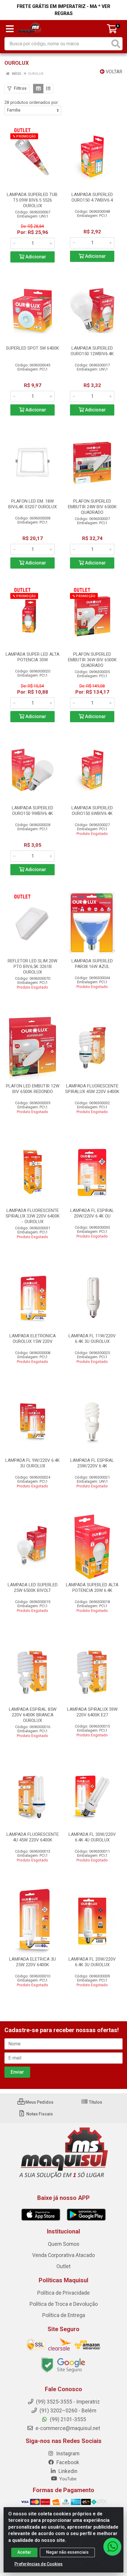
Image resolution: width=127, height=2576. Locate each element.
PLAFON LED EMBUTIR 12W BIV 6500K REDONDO (33, 1089)
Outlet (63, 2266)
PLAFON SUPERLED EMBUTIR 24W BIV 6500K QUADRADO (92, 507)
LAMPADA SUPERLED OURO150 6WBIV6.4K (92, 811)
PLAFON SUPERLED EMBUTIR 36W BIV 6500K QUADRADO (92, 660)
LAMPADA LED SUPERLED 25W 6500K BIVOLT (33, 1588)
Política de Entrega (64, 2315)
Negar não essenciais (67, 2552)
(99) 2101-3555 (67, 2419)
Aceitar (24, 2552)
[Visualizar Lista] (48, 89)
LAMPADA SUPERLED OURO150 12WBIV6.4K (92, 351)
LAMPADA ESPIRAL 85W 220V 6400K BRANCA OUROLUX (33, 1715)
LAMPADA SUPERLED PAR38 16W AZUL (92, 964)
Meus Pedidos (39, 2102)
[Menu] (10, 29)
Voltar (113, 72)
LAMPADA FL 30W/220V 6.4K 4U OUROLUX (92, 1837)
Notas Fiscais (39, 2114)
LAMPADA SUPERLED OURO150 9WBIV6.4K (32, 811)
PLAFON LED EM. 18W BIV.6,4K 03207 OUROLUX (32, 504)
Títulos (95, 2102)
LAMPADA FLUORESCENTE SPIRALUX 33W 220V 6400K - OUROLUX (33, 1216)
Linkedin (67, 2471)
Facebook (67, 2462)
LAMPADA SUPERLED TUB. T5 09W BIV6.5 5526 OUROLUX (32, 200)
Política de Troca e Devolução (64, 2304)
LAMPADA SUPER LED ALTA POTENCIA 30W (32, 657)
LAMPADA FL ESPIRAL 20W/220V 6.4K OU (92, 1213)
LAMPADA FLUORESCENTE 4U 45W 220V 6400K (33, 1837)
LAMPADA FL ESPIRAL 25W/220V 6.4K (92, 1463)
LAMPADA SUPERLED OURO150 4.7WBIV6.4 (92, 197)
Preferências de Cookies (39, 2564)
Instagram (67, 2454)
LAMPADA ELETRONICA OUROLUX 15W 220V (33, 1339)
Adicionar (35, 257)
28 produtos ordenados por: (32, 102)
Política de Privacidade (63, 2293)
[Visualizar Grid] (38, 89)
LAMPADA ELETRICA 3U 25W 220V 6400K (32, 1962)
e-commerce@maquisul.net (67, 2428)
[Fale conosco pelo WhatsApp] (112, 2547)
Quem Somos (64, 2244)
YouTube (67, 2479)
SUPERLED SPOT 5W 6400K (32, 348)
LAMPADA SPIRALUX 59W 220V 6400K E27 (92, 1712)
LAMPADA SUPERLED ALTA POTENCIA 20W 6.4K (92, 1588)
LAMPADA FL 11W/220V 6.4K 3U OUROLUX (92, 1339)
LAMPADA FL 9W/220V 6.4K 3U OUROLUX (32, 1463)
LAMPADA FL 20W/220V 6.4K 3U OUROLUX (92, 1962)
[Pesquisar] (116, 44)
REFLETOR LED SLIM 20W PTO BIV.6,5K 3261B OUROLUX (32, 966)
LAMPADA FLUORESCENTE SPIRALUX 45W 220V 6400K (92, 1089)
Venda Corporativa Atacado (63, 2255)
